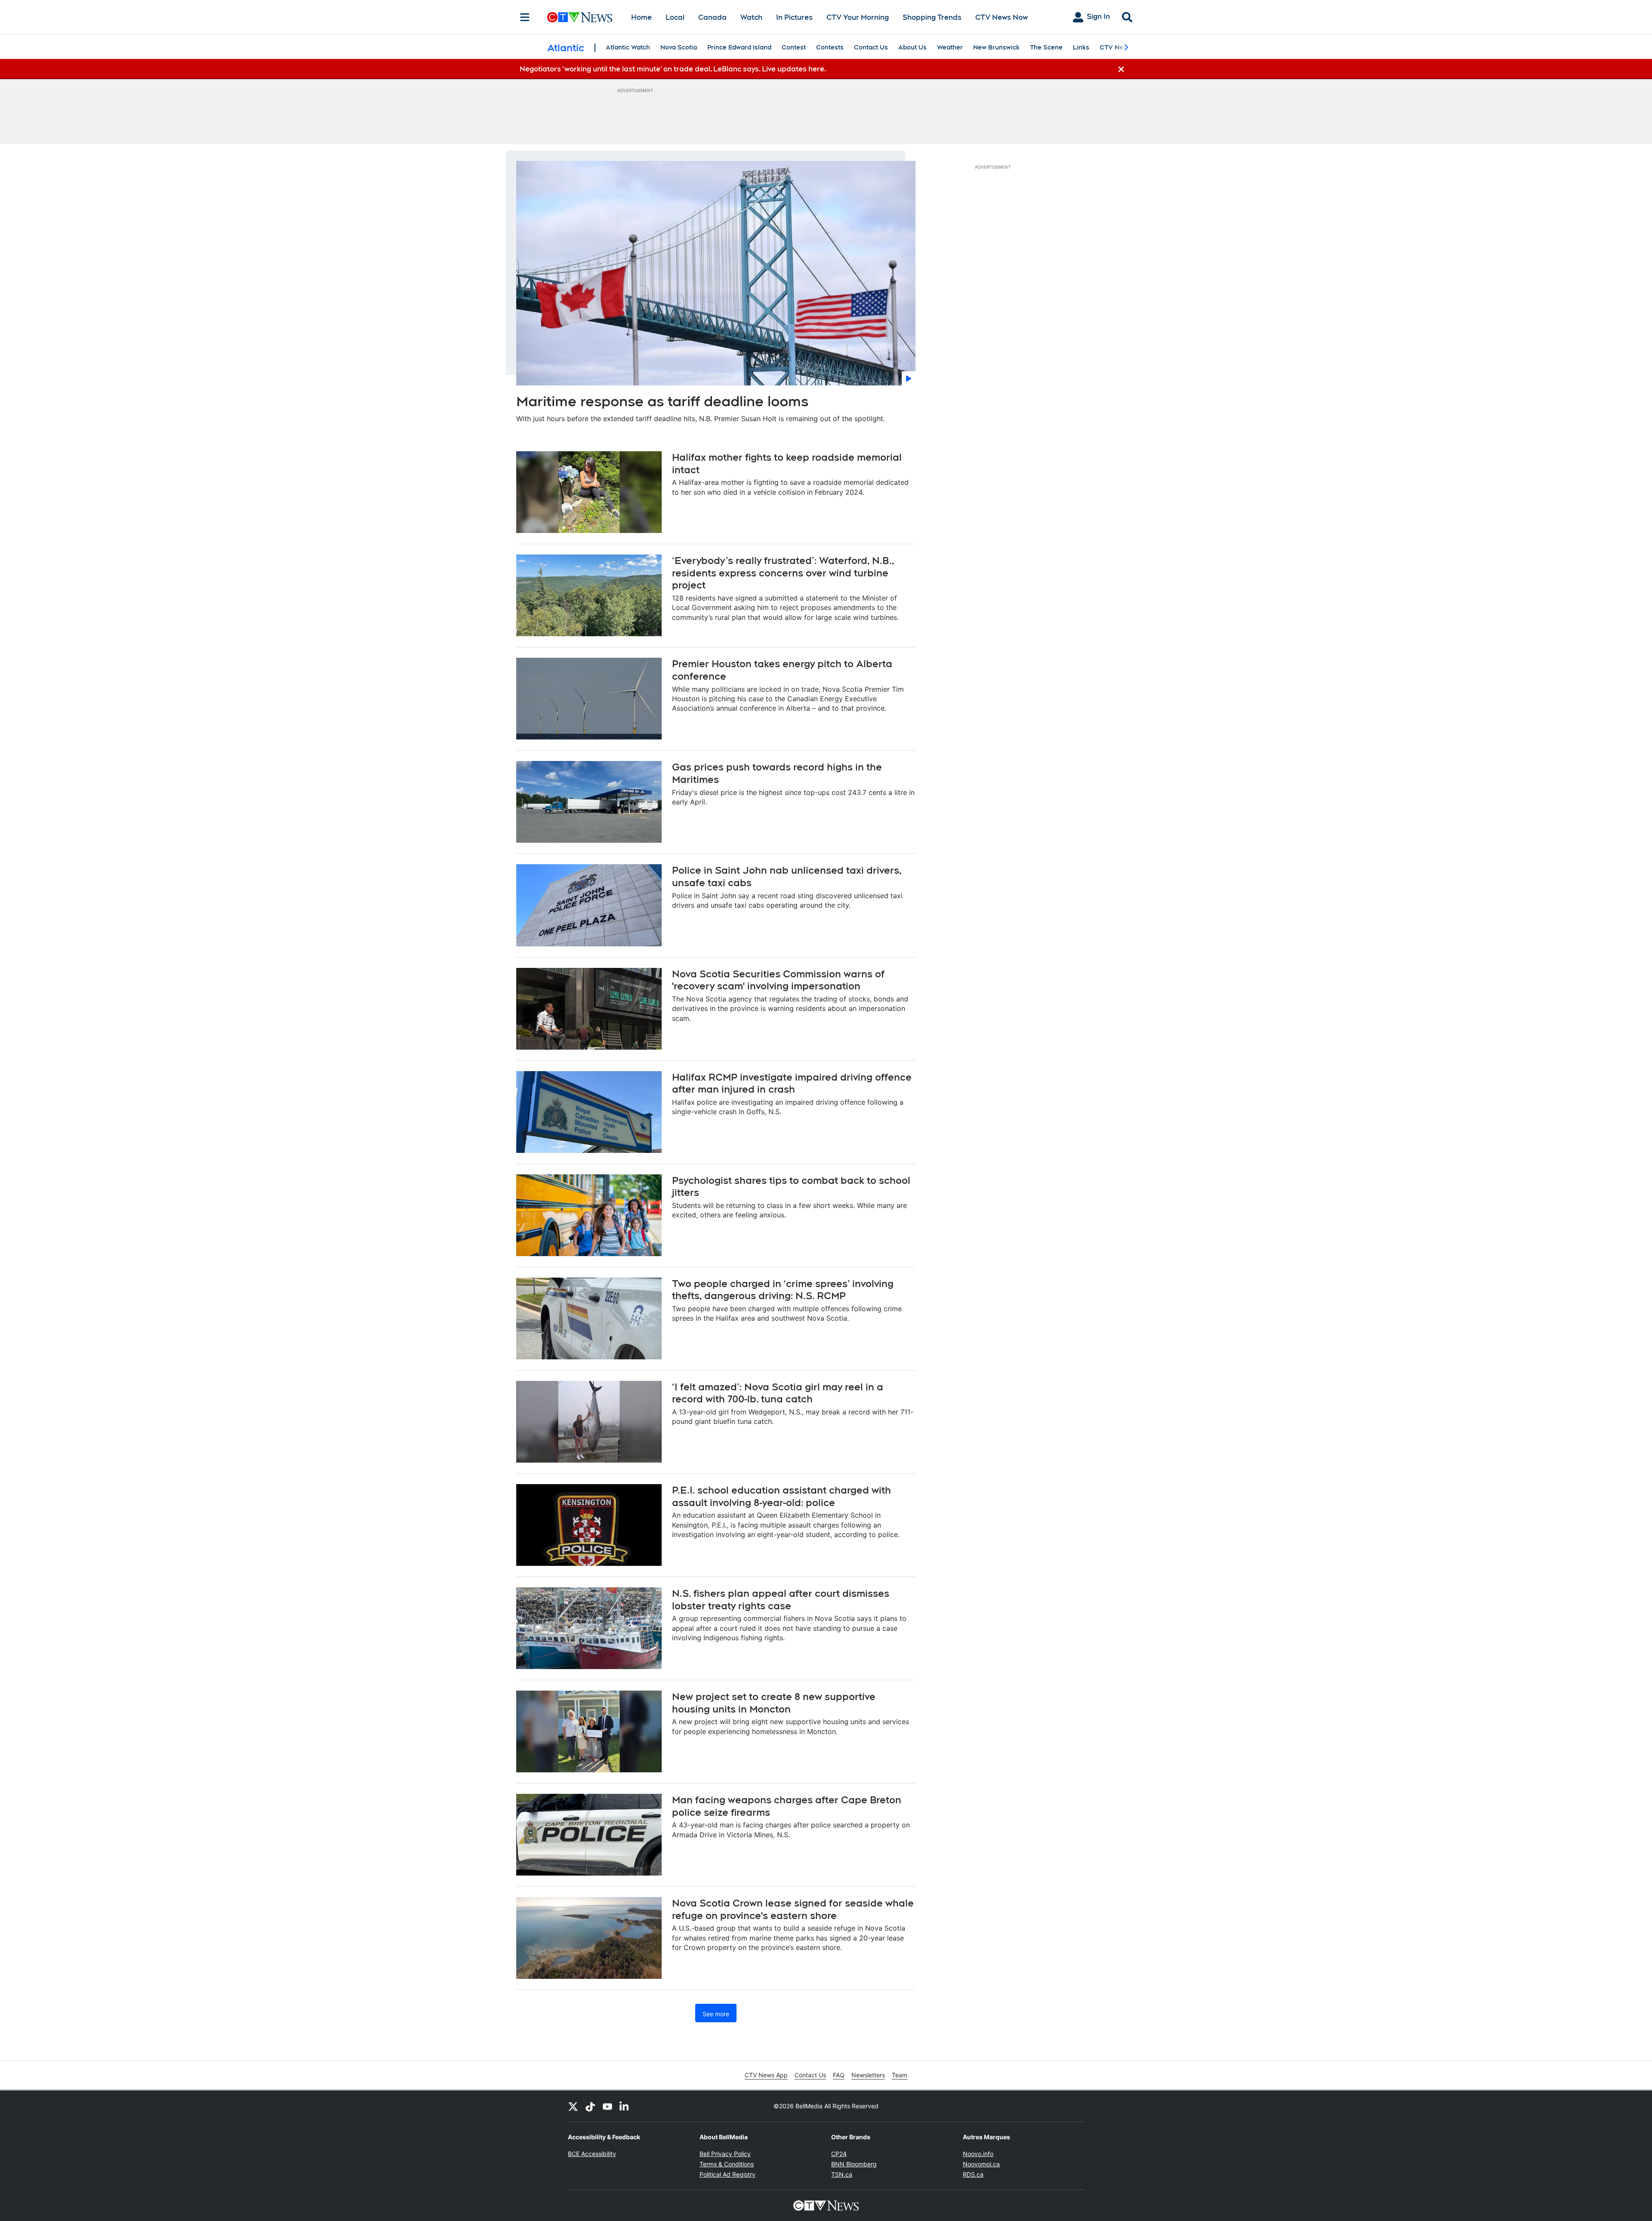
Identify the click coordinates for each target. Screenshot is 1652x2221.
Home (641, 17)
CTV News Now (1002, 17)
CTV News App (766, 2075)
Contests (830, 47)
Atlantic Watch (628, 47)
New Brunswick (996, 47)
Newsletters (868, 2075)
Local (675, 17)
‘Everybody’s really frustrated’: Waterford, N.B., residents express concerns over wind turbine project (783, 573)
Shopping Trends (932, 17)
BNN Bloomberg (854, 2164)
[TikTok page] (590, 2106)
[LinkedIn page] (625, 2106)
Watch (751, 17)
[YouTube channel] (607, 2106)
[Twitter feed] (573, 2106)
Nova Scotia (679, 47)
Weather (950, 47)
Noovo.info (978, 2154)
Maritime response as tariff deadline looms (662, 401)
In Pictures (794, 17)
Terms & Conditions (727, 2164)
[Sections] (525, 17)
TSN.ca (842, 2174)
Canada (712, 17)
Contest (794, 47)
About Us (912, 47)
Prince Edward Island (739, 47)
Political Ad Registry (727, 2174)
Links (1081, 47)
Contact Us (871, 47)
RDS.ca (973, 2174)
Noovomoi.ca (981, 2164)
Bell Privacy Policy (725, 2154)
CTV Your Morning (858, 17)
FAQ (839, 2075)
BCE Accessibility (592, 2154)
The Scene (1046, 47)
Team (900, 2075)
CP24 (839, 2154)
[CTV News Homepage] (580, 17)
